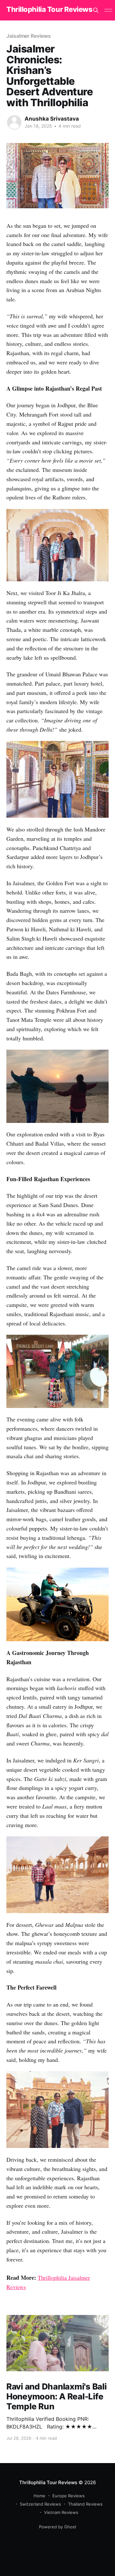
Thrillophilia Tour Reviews (50, 9)
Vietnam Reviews (61, 2512)
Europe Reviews (69, 2496)
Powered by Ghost (58, 2527)
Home (39, 2496)
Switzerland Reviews (40, 2504)
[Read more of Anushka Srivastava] (14, 122)
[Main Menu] (108, 10)
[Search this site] (96, 10)
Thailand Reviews (85, 2504)
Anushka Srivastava (52, 119)
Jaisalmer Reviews (29, 36)
